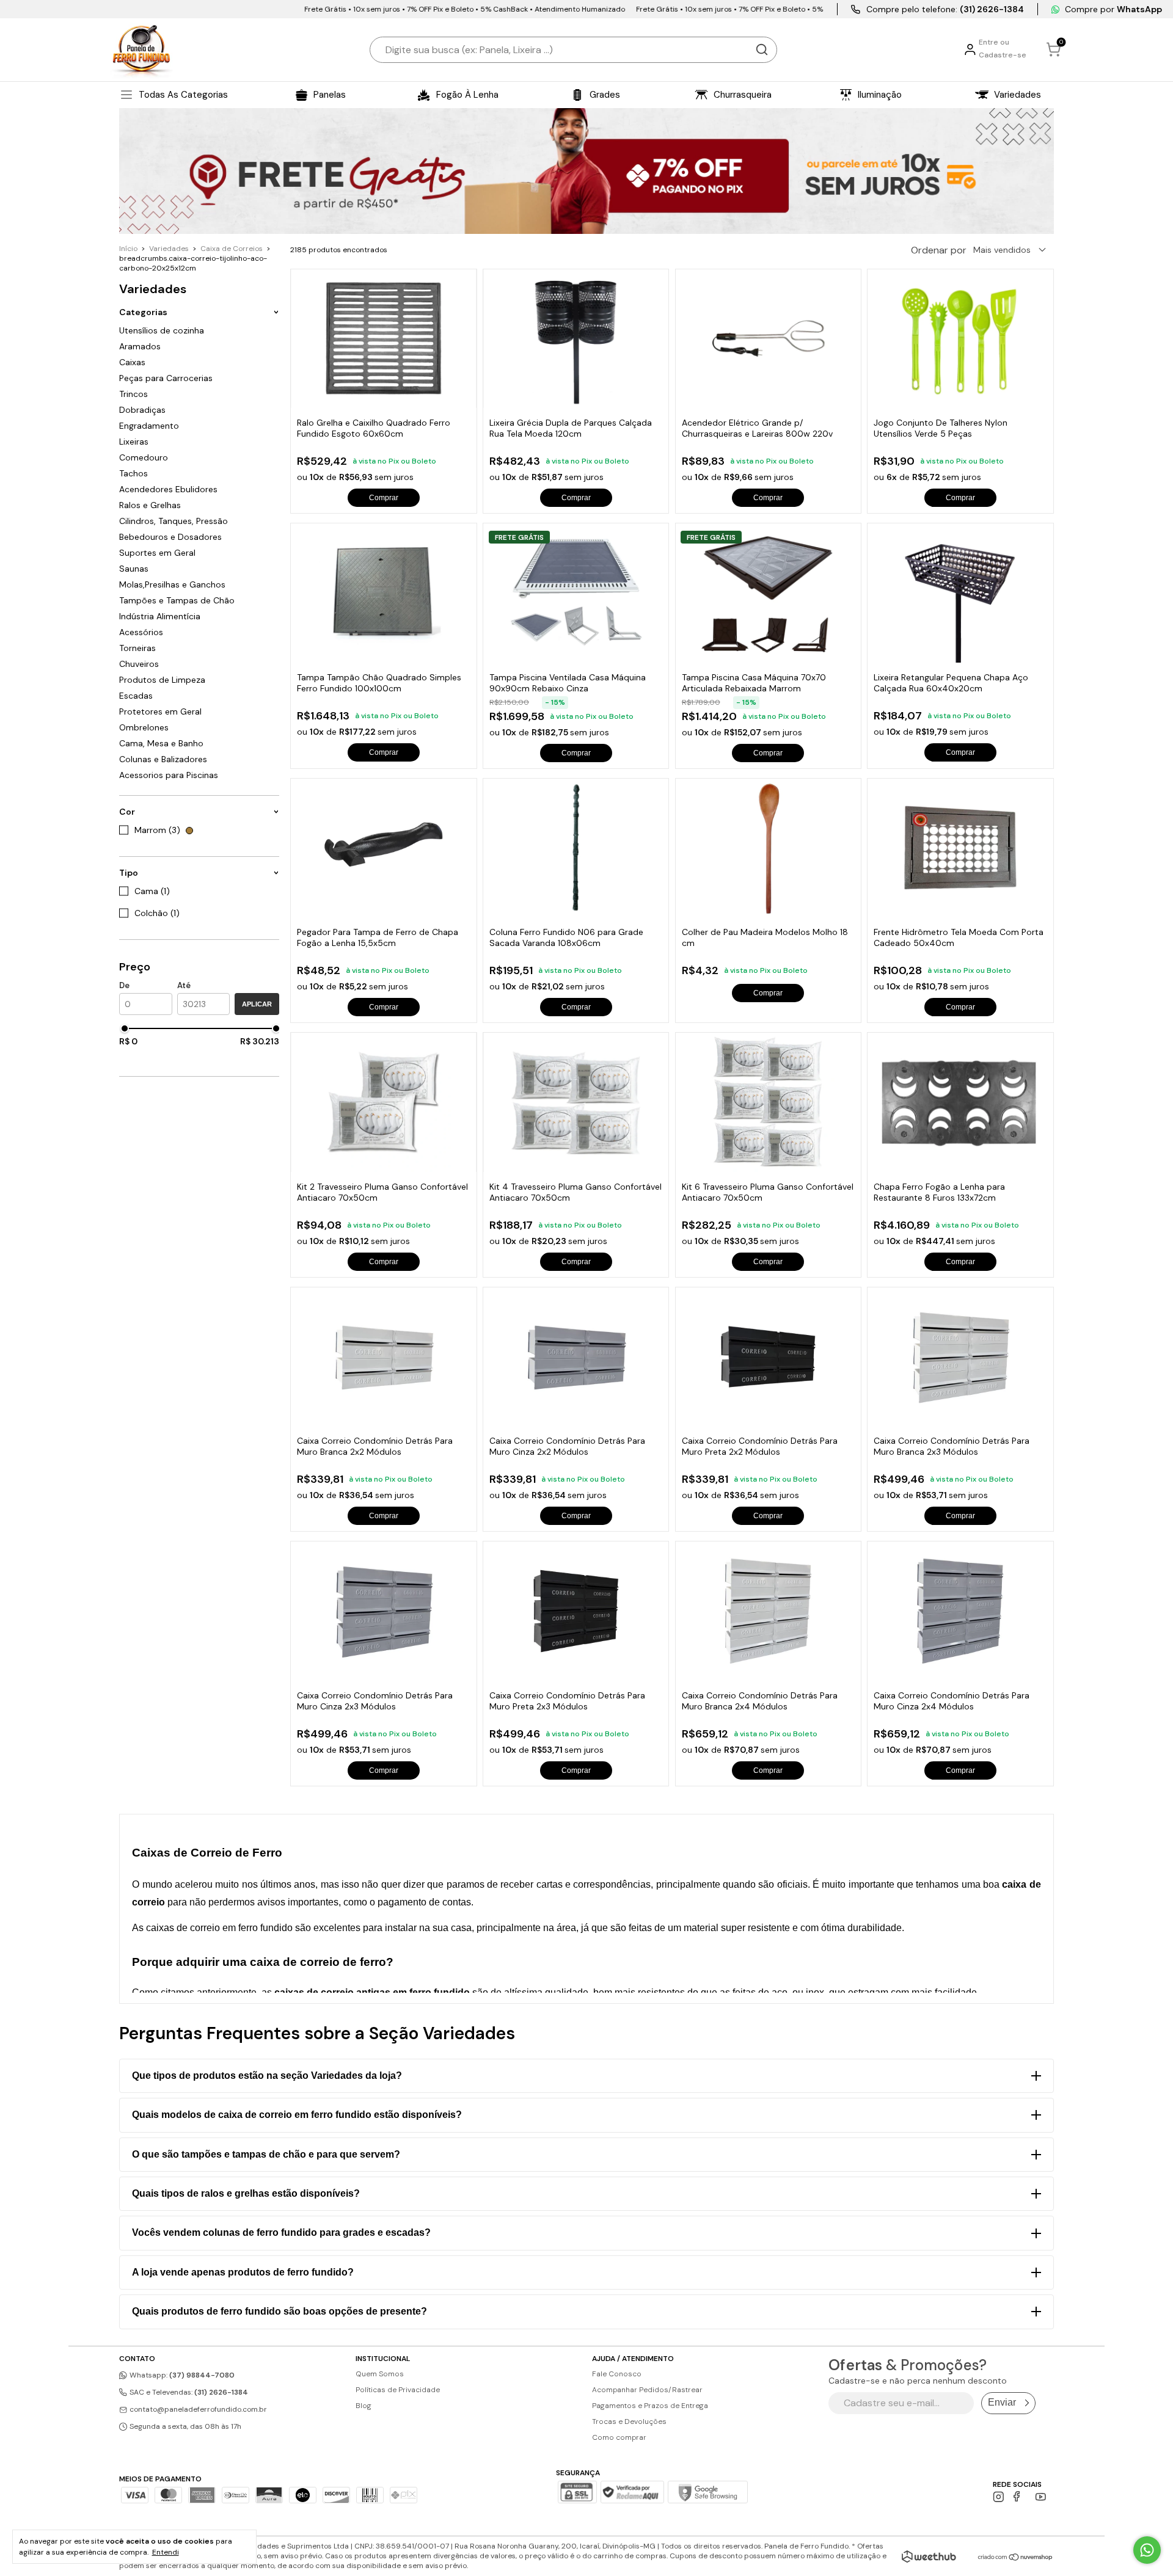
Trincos (133, 394)
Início (128, 249)
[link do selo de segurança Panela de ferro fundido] (632, 2494)
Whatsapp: (181, 2375)
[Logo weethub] (929, 2556)
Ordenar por (939, 250)
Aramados (140, 346)
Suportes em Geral (157, 553)
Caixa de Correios (232, 249)
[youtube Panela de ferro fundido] (1041, 2497)
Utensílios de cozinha (162, 330)
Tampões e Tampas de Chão (177, 600)
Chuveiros (139, 664)
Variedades (169, 249)
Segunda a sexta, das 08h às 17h (185, 2426)
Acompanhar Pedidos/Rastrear (647, 2390)
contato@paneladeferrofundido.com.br (198, 2409)
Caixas (132, 362)
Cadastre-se (1003, 55)
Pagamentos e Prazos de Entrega (650, 2406)
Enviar (1002, 2402)
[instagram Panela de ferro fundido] (999, 2497)
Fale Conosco (617, 2374)
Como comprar (619, 2437)
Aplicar (257, 1004)
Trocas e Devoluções (629, 2421)
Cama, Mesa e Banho (161, 743)
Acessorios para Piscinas (169, 775)
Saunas (134, 569)
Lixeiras (134, 442)
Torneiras (137, 648)
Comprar (384, 498)
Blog (364, 2406)
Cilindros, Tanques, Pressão (174, 521)
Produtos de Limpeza (162, 680)
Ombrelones (144, 727)
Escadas (136, 696)
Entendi (166, 2552)
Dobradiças (142, 410)
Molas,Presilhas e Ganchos (172, 584)
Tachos (133, 473)
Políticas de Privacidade (398, 2390)
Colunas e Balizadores (163, 759)
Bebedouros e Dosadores (170, 537)
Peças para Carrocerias (166, 378)
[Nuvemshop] (1016, 2558)
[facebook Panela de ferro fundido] (1019, 2497)
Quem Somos (380, 2374)
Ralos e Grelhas (150, 505)
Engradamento (149, 426)
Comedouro (144, 457)
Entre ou (994, 42)
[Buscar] (762, 49)
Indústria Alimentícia (160, 616)
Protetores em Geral (160, 711)
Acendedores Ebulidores (168, 489)
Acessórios (141, 632)
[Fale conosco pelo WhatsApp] (1147, 2550)
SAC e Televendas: (188, 2392)
